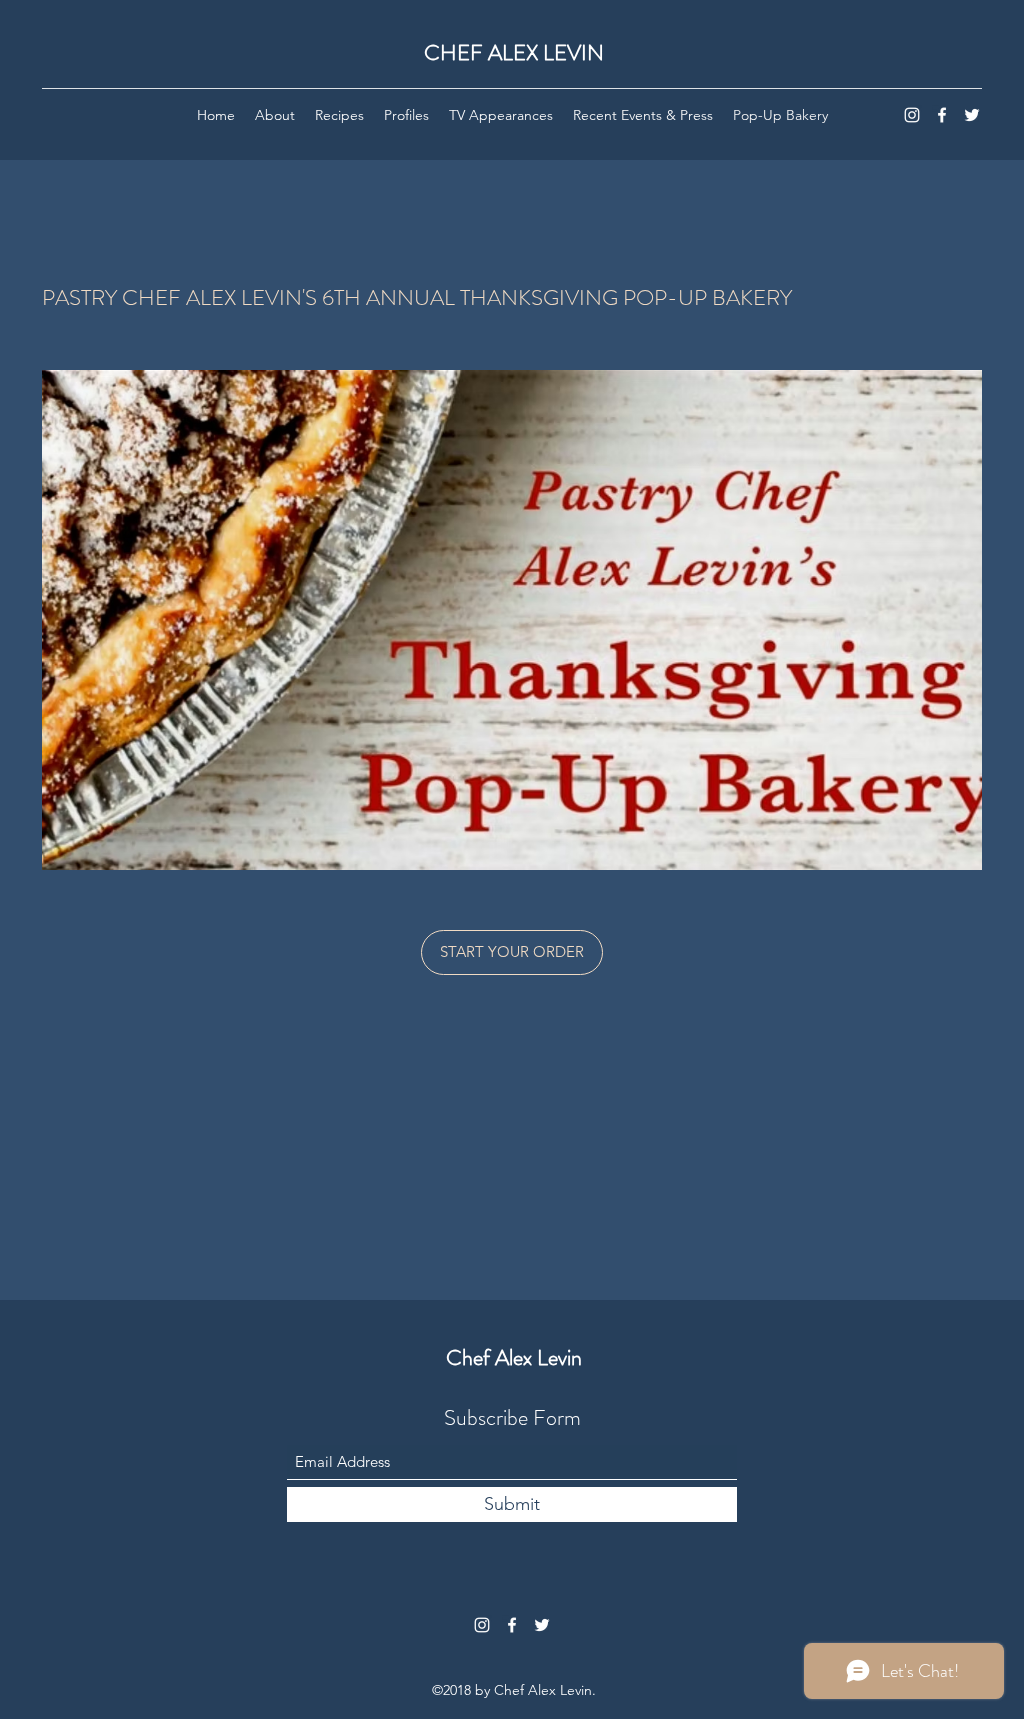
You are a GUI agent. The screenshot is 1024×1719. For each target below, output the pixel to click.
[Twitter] (972, 115)
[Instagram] (912, 115)
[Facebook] (942, 115)
